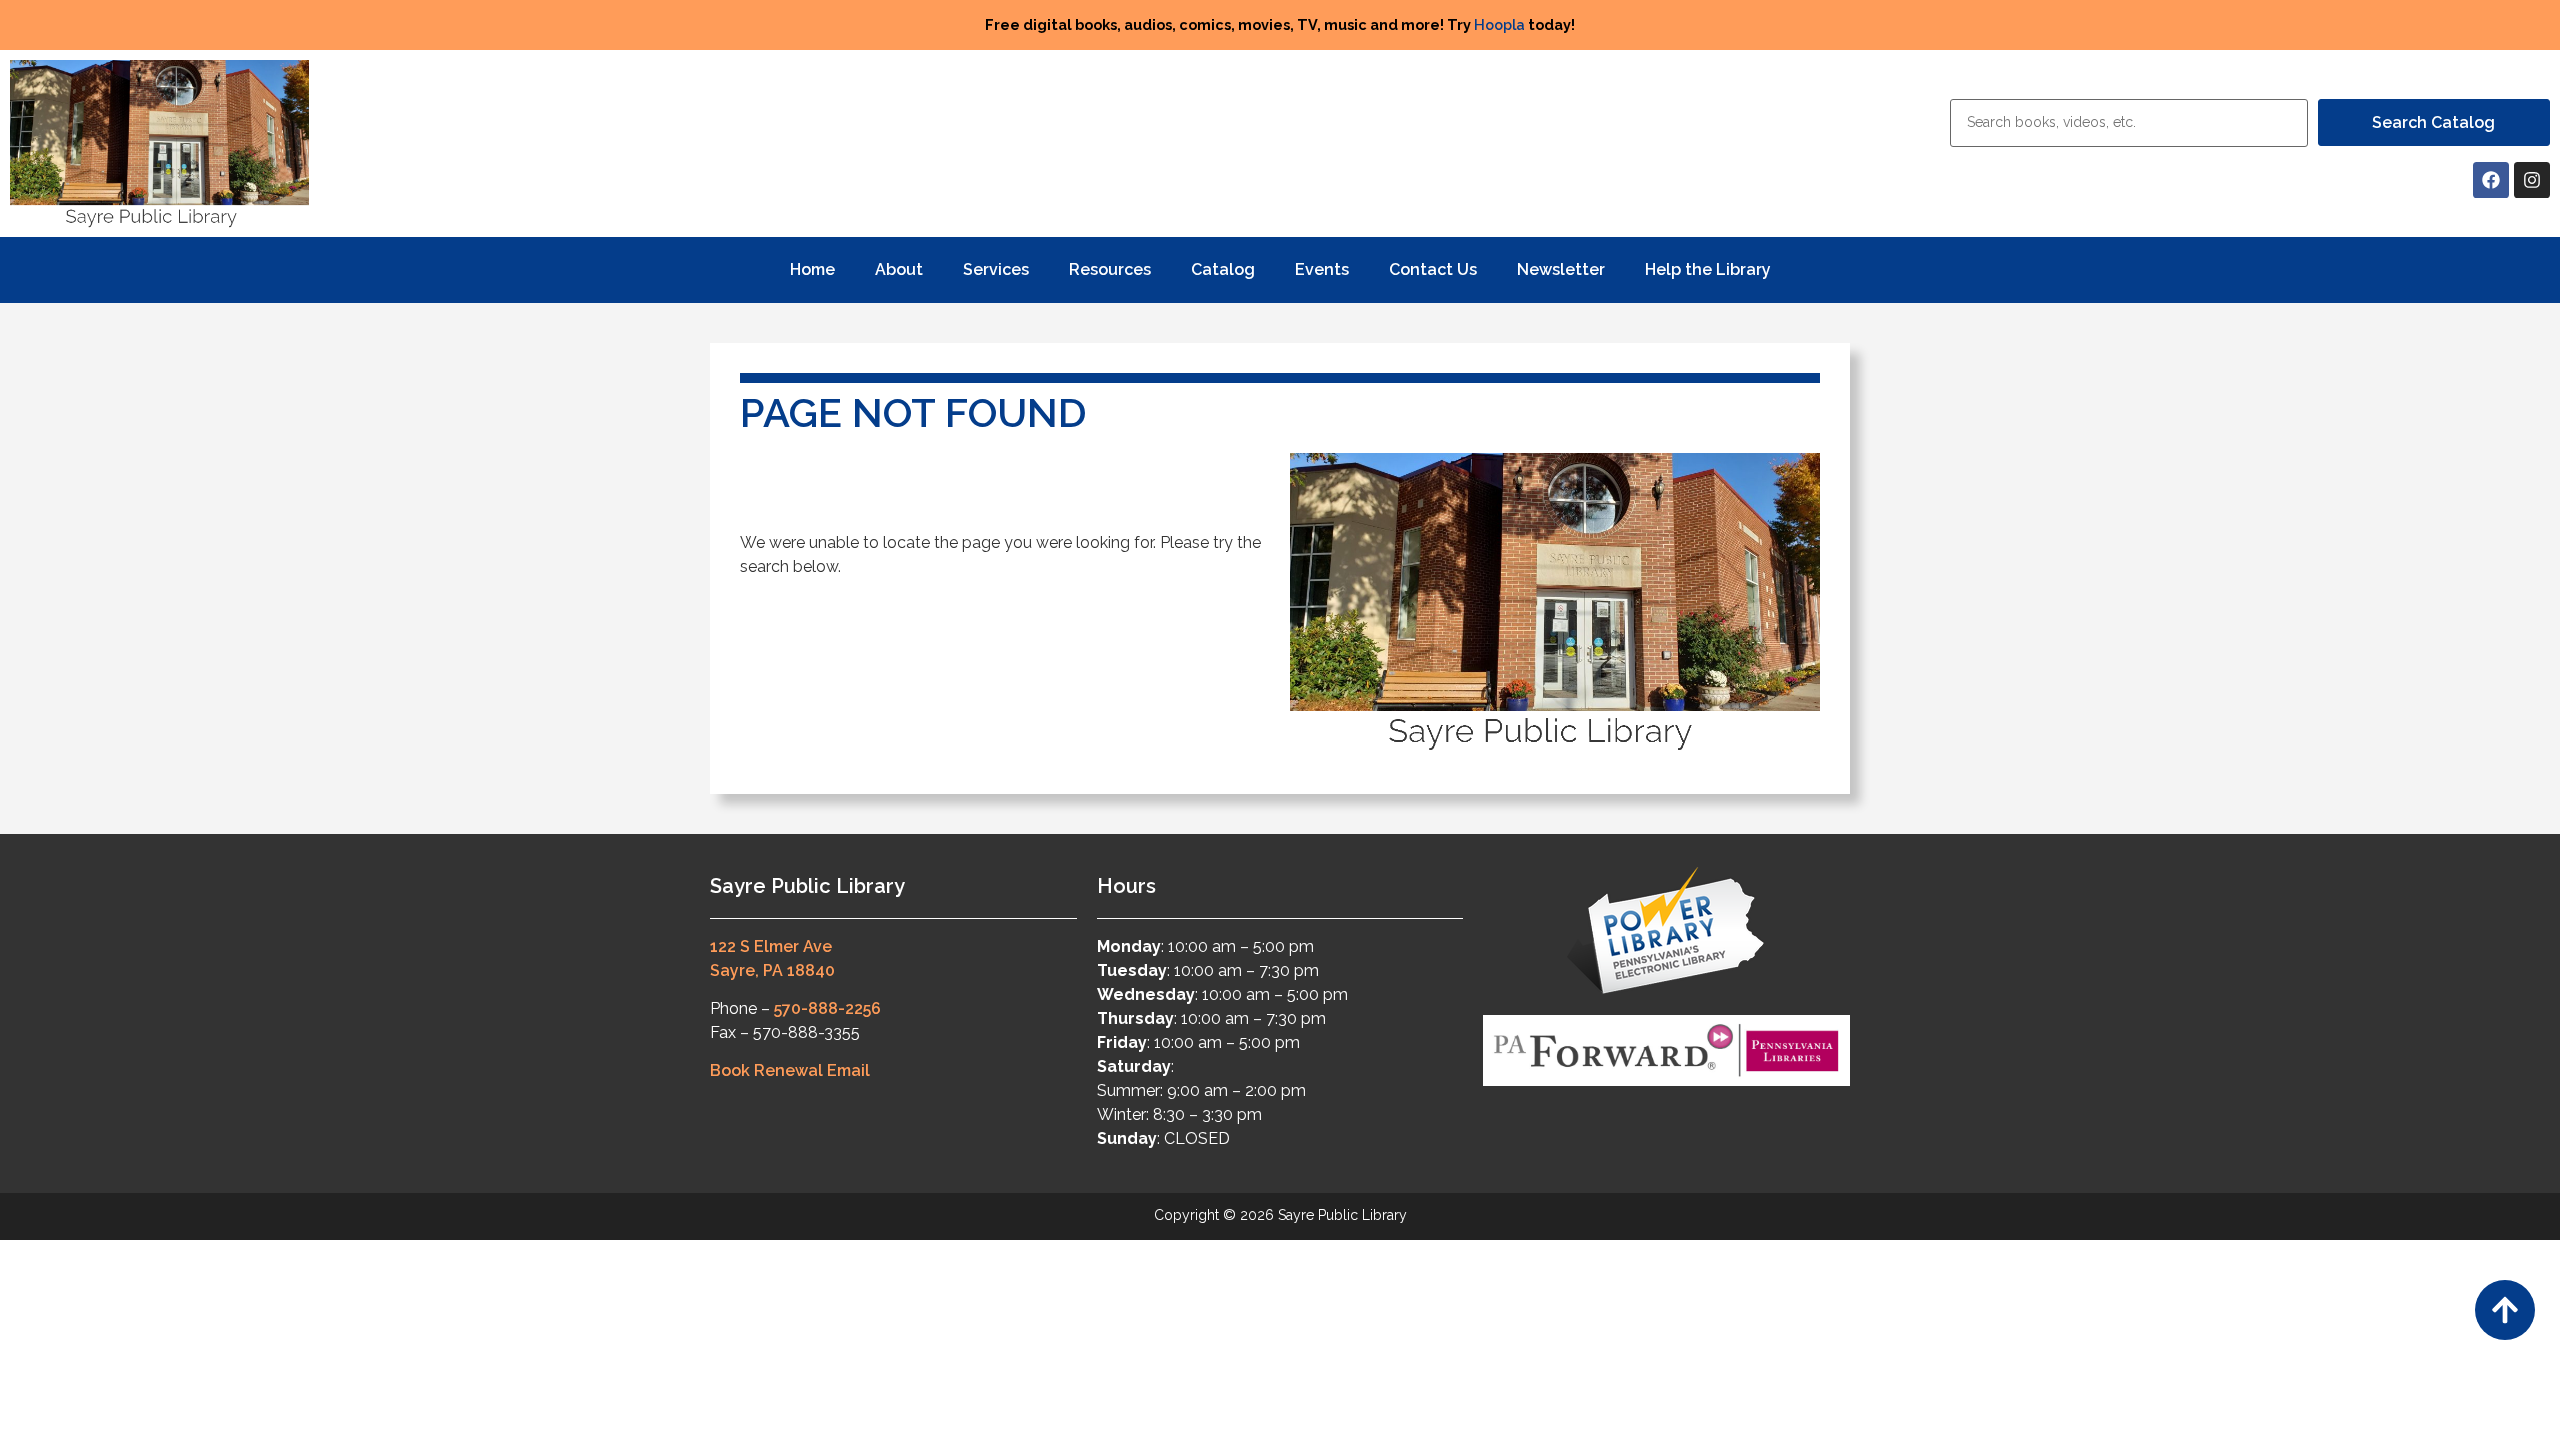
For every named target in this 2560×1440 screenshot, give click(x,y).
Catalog (1223, 269)
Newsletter (1561, 269)
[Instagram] (2532, 180)
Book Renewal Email (790, 1070)
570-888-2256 (827, 1008)
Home (812, 269)
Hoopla (1499, 24)
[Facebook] (2491, 180)
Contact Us (1433, 269)
